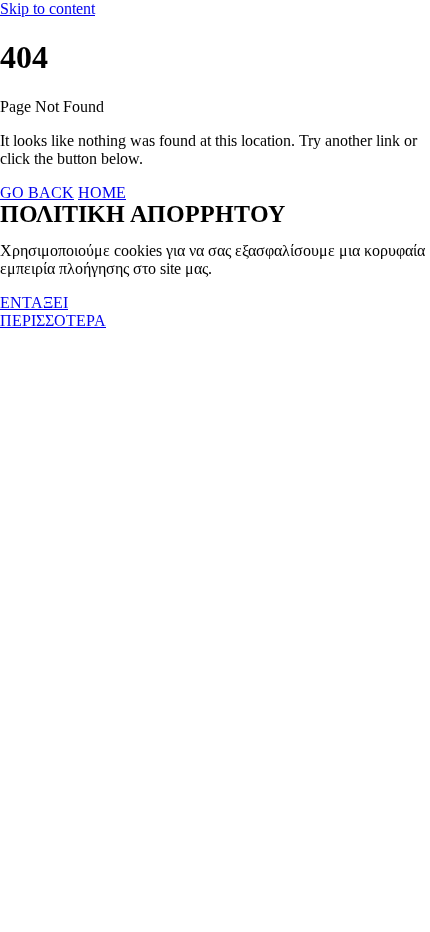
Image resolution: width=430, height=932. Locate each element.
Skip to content (47, 8)
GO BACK (37, 192)
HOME (102, 192)
